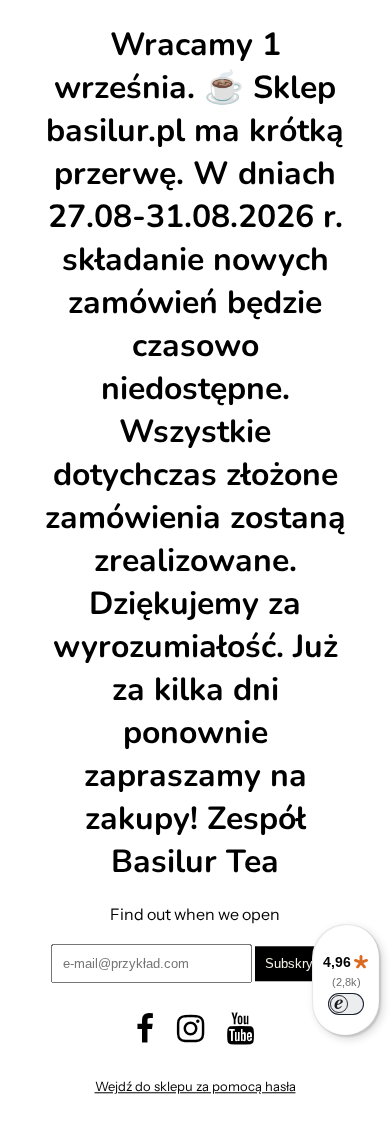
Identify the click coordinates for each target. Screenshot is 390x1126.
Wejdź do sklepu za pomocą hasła (195, 1087)
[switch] (346, 1004)
